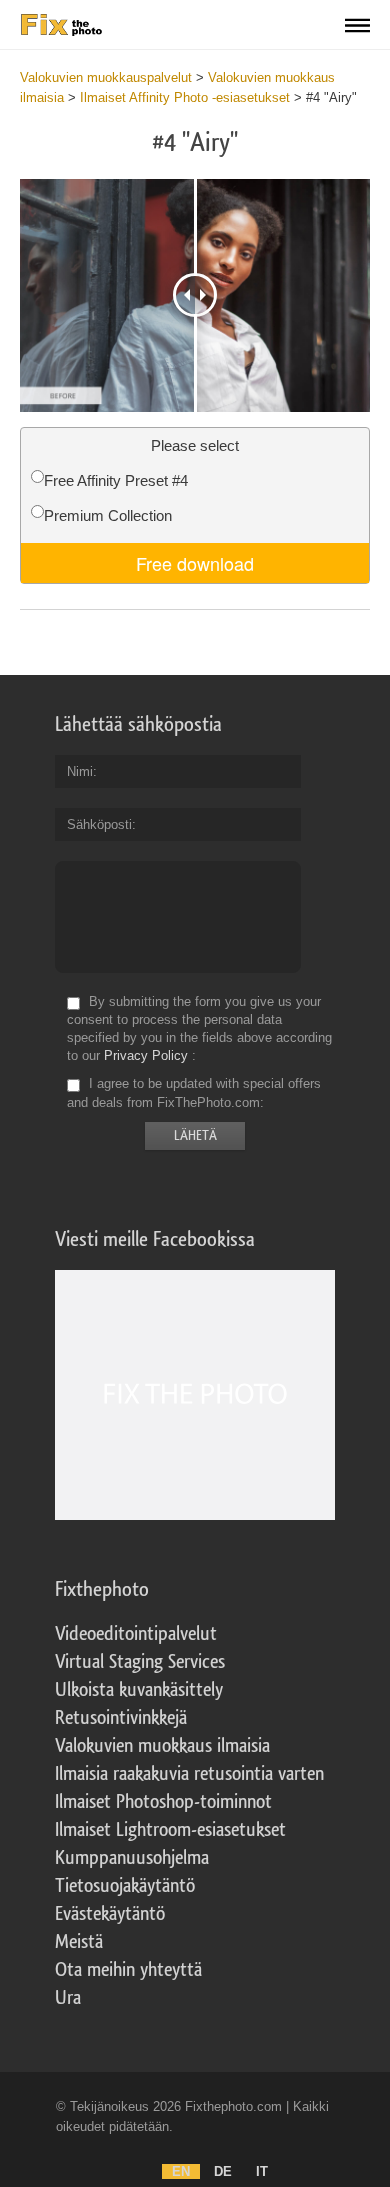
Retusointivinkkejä (121, 1718)
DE (223, 2171)
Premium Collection (108, 515)
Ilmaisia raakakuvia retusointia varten (189, 1774)
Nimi (80, 771)
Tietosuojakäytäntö (125, 1886)
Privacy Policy (146, 1055)
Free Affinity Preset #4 (116, 480)
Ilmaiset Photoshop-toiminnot (163, 1802)
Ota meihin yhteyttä (128, 1970)
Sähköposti (99, 824)
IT (262, 2171)
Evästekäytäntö (110, 1914)
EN (181, 2171)
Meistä (79, 1942)
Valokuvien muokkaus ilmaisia (162, 1746)
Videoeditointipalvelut (136, 1634)
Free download (195, 563)
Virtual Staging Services (140, 1662)
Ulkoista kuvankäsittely (139, 1690)
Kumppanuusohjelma (132, 1858)
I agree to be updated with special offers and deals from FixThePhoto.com (194, 1093)
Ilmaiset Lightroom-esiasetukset (170, 1830)
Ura (68, 1998)
